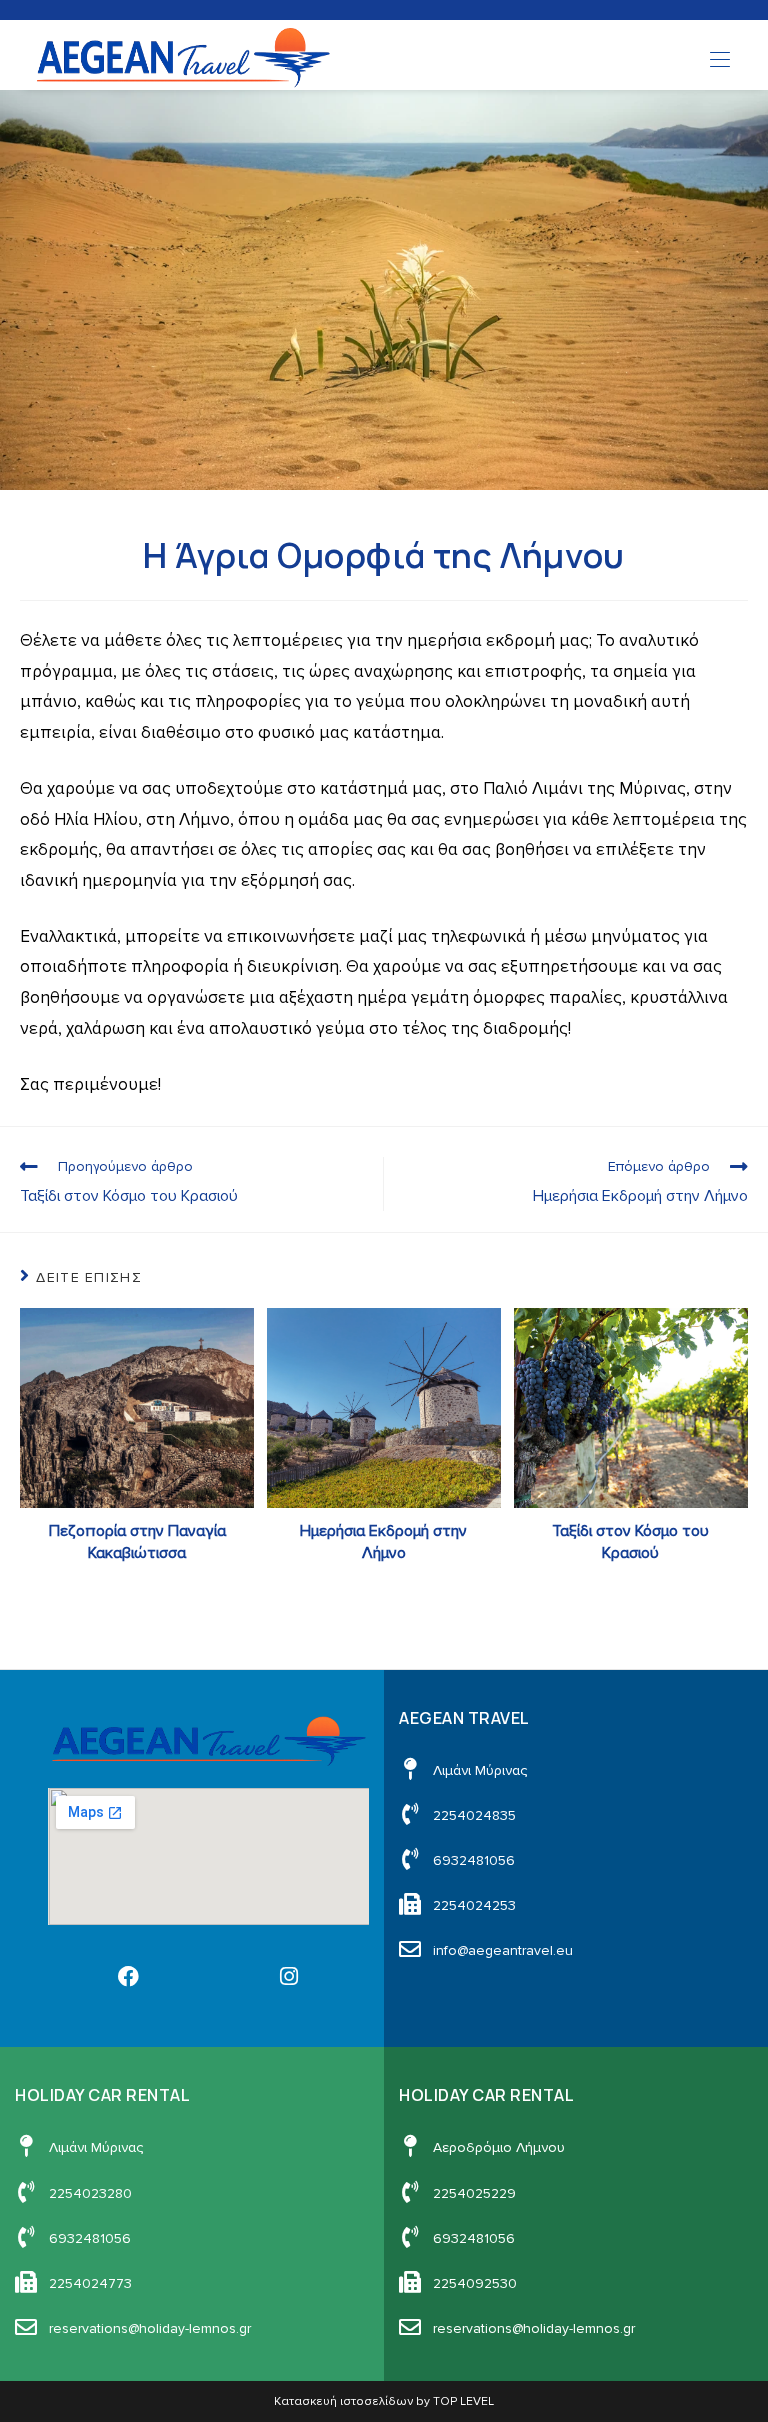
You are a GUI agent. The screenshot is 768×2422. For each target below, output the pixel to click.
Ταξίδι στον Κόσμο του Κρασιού (630, 1542)
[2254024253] (410, 1904)
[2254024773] (26, 2282)
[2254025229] (410, 2192)
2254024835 (474, 1815)
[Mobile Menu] (720, 60)
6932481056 (474, 1860)
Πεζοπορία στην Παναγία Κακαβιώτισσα (137, 1542)
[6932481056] (410, 1859)
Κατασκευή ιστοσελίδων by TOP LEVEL (384, 2401)
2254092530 (475, 2283)
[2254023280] (26, 2192)
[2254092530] (410, 2282)
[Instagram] (289, 1976)
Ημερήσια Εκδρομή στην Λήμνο (383, 1542)
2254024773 (90, 2283)
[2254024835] (410, 1814)
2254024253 (474, 1905)
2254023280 (90, 2193)
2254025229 (474, 2193)
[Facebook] (128, 1976)
